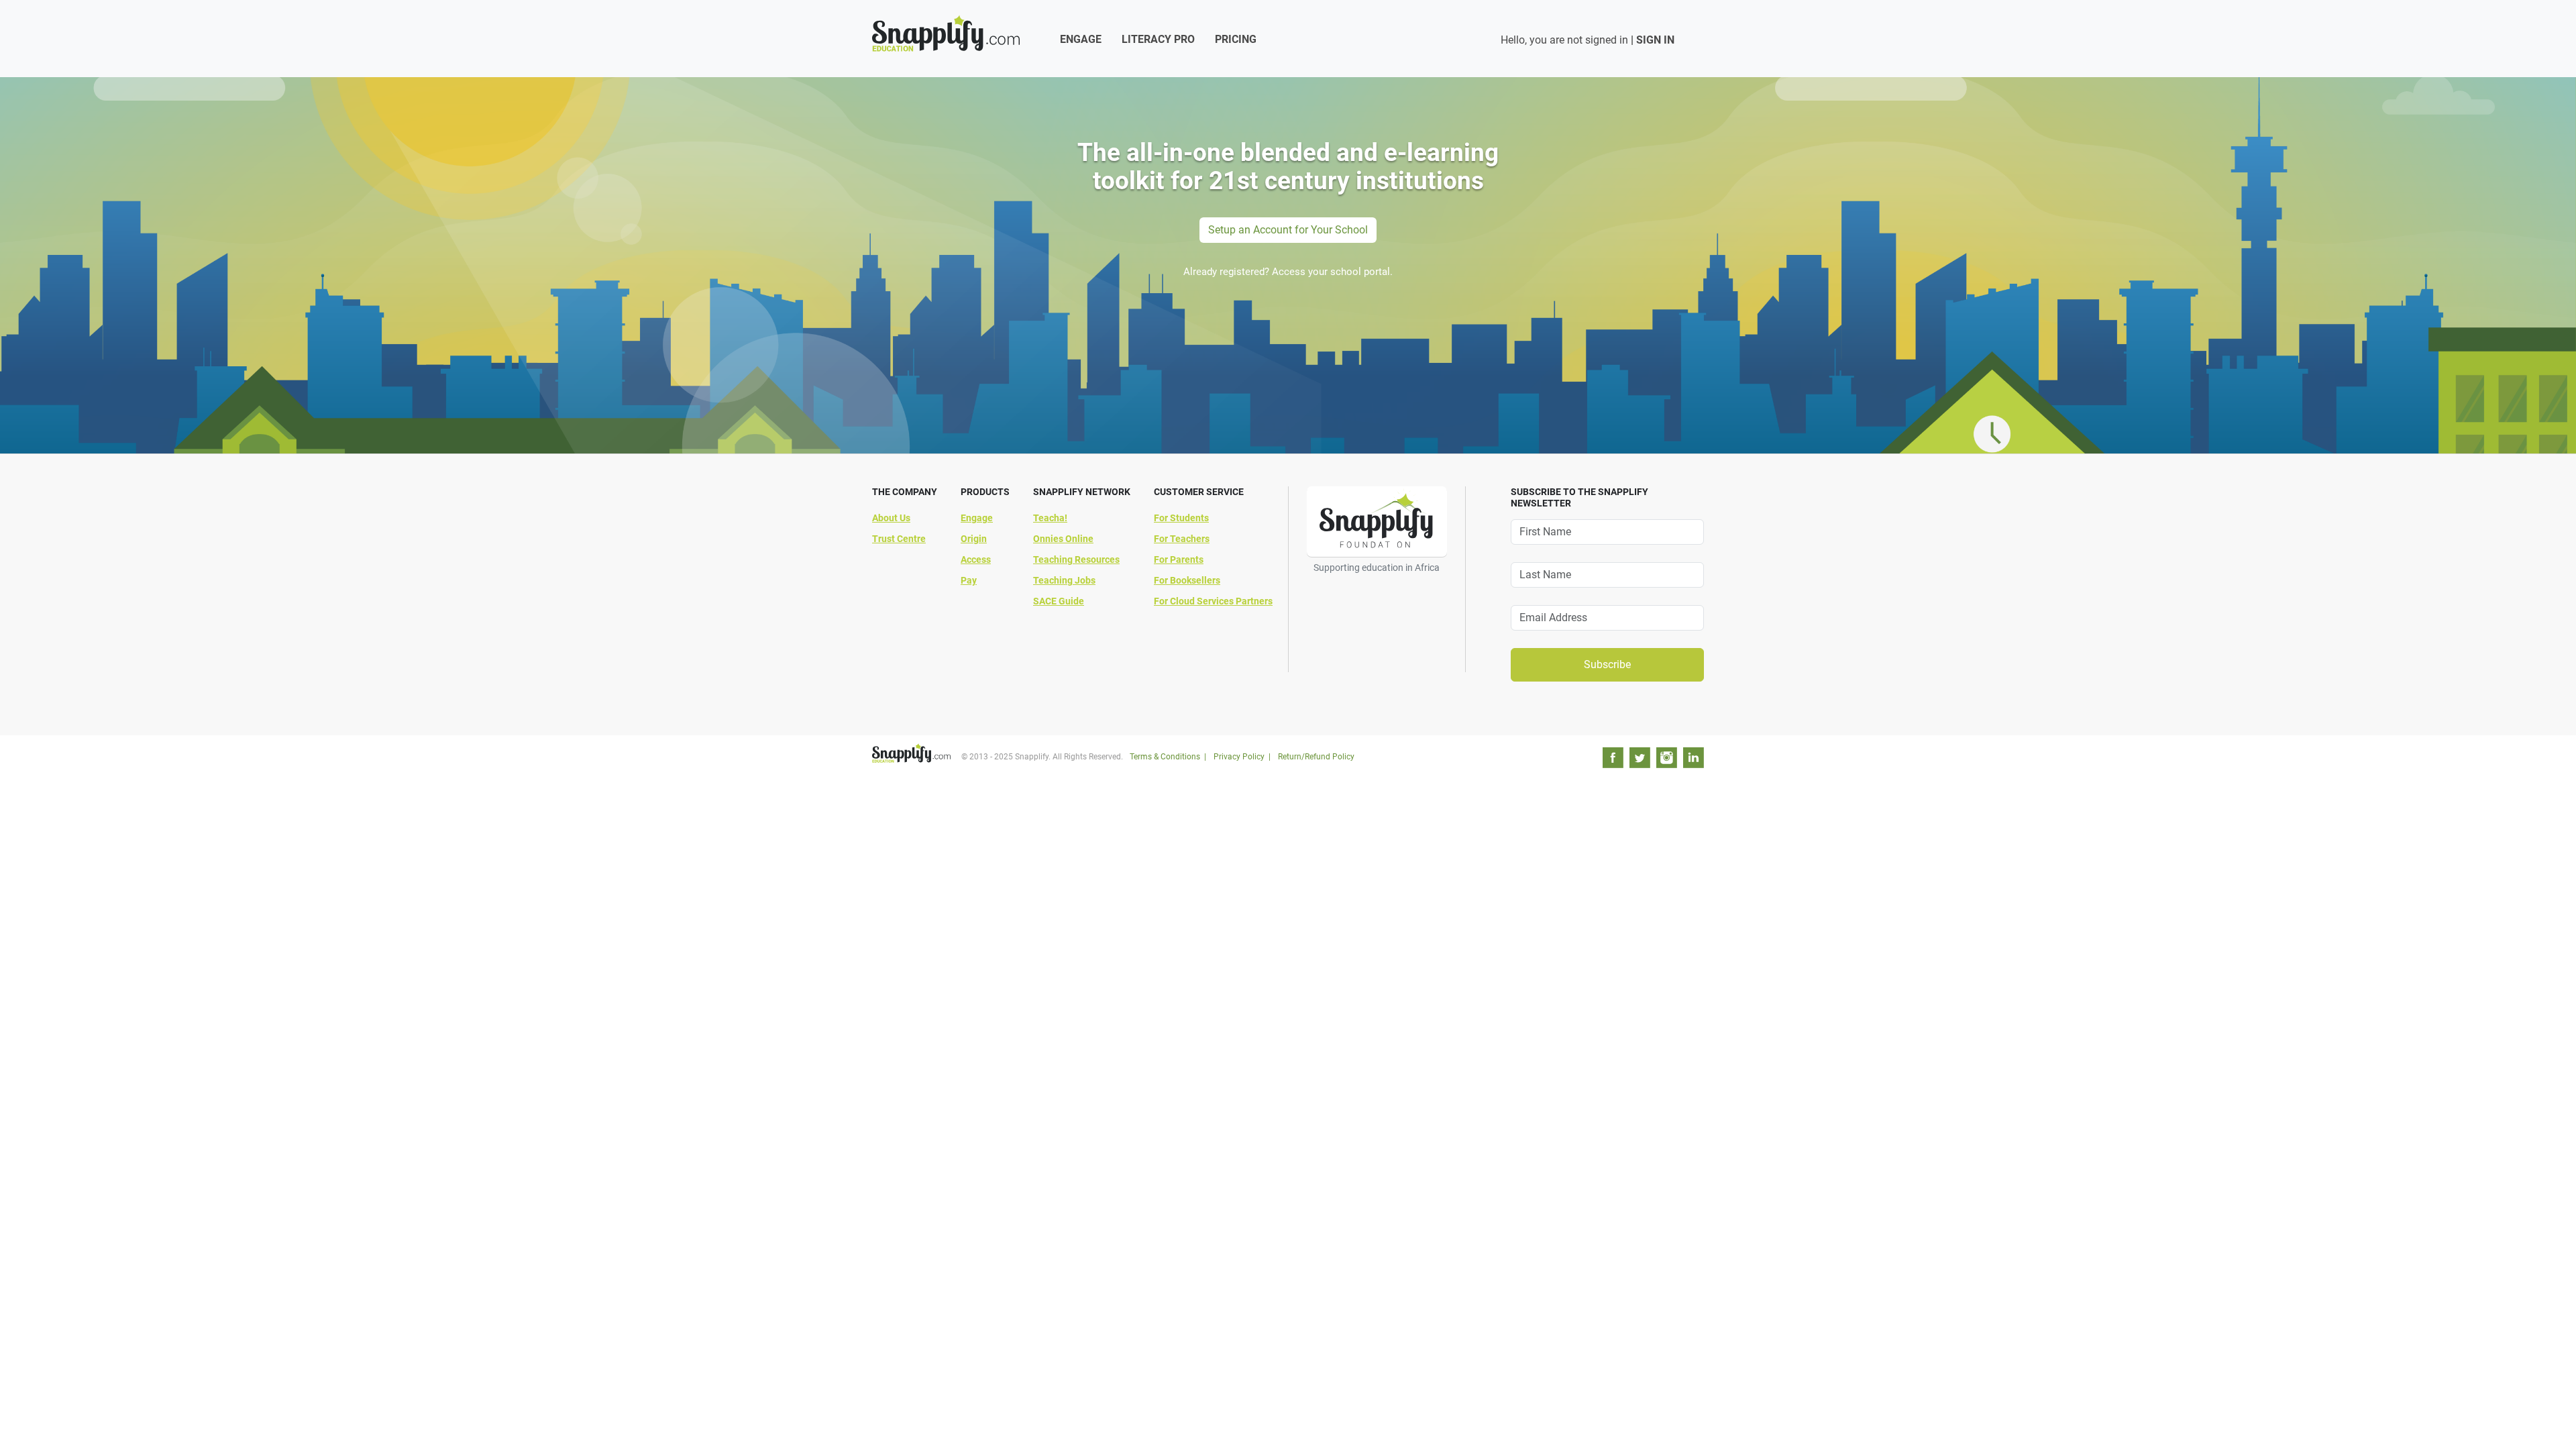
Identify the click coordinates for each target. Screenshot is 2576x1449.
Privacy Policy (1239, 757)
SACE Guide (1059, 601)
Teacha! (1050, 518)
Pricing (1236, 39)
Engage (1081, 39)
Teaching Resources (1076, 559)
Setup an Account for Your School (1288, 230)
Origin (974, 539)
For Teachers (1182, 539)
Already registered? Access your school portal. (1288, 272)
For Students (1181, 518)
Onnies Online (1063, 539)
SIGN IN (1655, 40)
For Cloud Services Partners (1213, 601)
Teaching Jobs (1064, 580)
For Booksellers (1187, 580)
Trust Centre (899, 539)
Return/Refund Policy (1316, 757)
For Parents (1179, 559)
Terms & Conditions (1165, 757)
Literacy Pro (1158, 39)
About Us (891, 518)
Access (976, 559)
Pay (969, 580)
